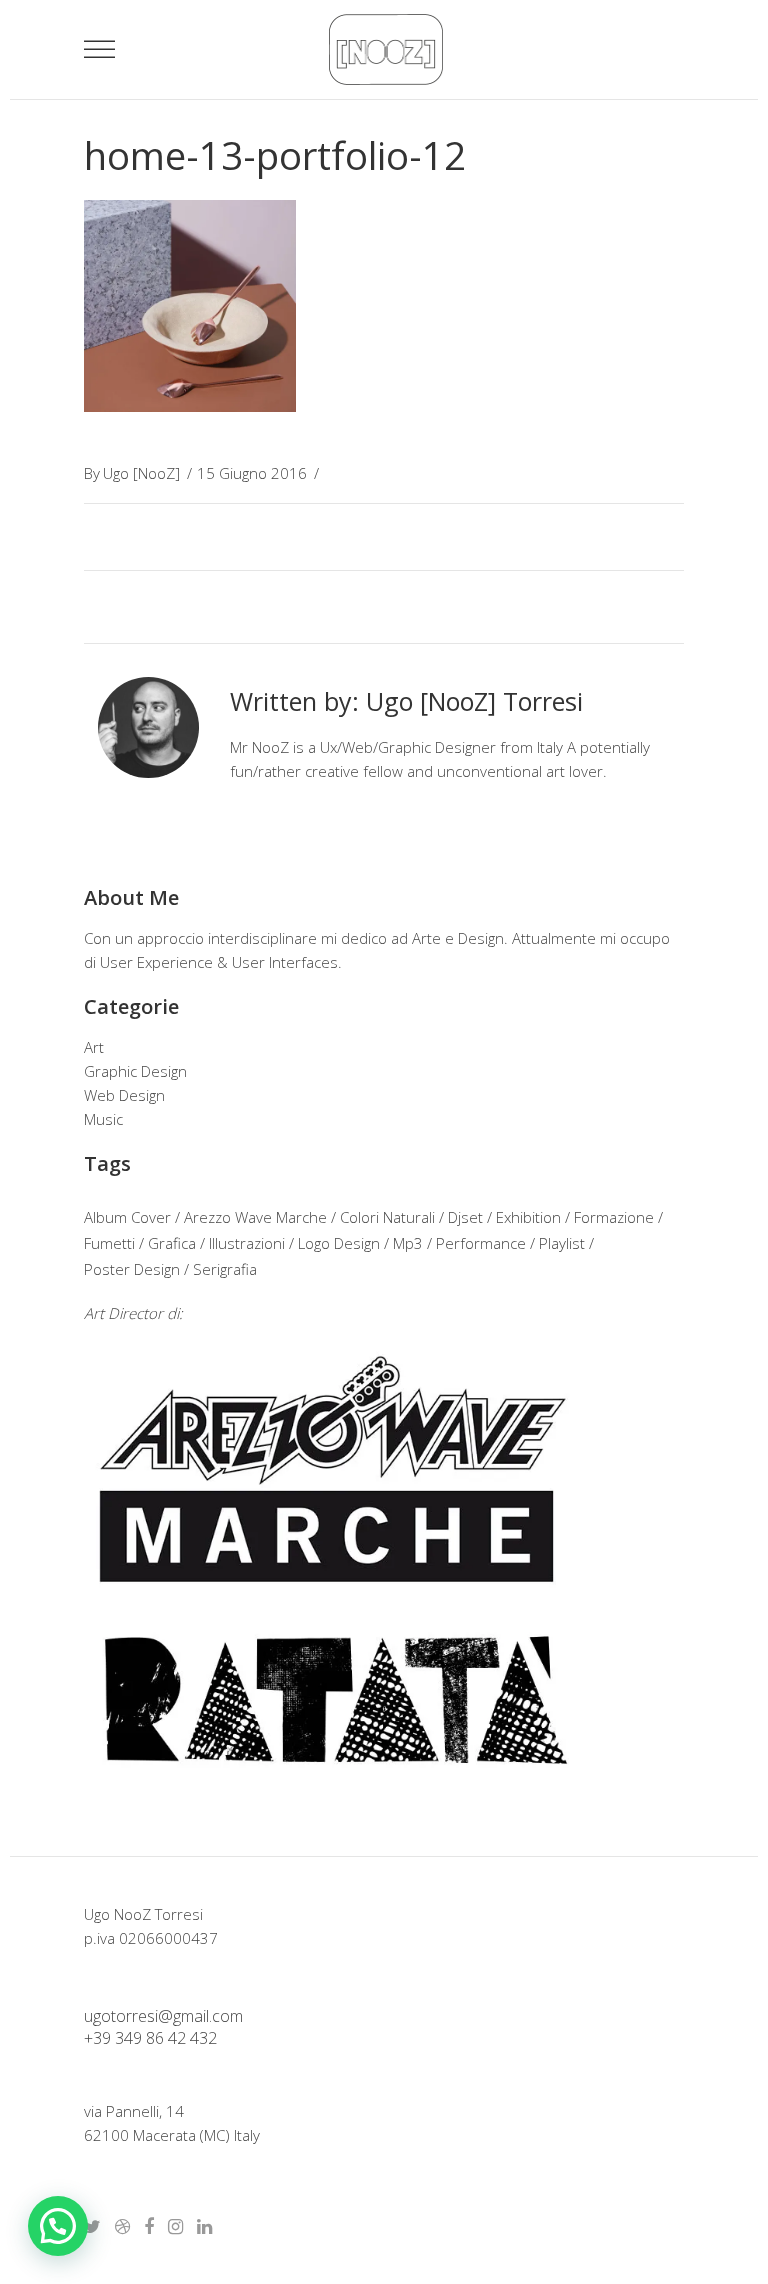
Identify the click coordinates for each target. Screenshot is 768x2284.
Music (103, 1119)
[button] (58, 2226)
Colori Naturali (387, 1217)
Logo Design (339, 1243)
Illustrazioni (247, 1243)
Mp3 (408, 1243)
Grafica (172, 1243)
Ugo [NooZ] (141, 473)
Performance (481, 1243)
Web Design (124, 1095)
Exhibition (528, 1217)
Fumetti (109, 1243)
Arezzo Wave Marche (255, 1217)
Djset (465, 1217)
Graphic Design (135, 1071)
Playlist (562, 1243)
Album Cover (127, 1217)
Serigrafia (225, 1269)
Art (94, 1047)
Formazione (614, 1217)
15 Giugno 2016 (252, 473)
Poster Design (132, 1269)
